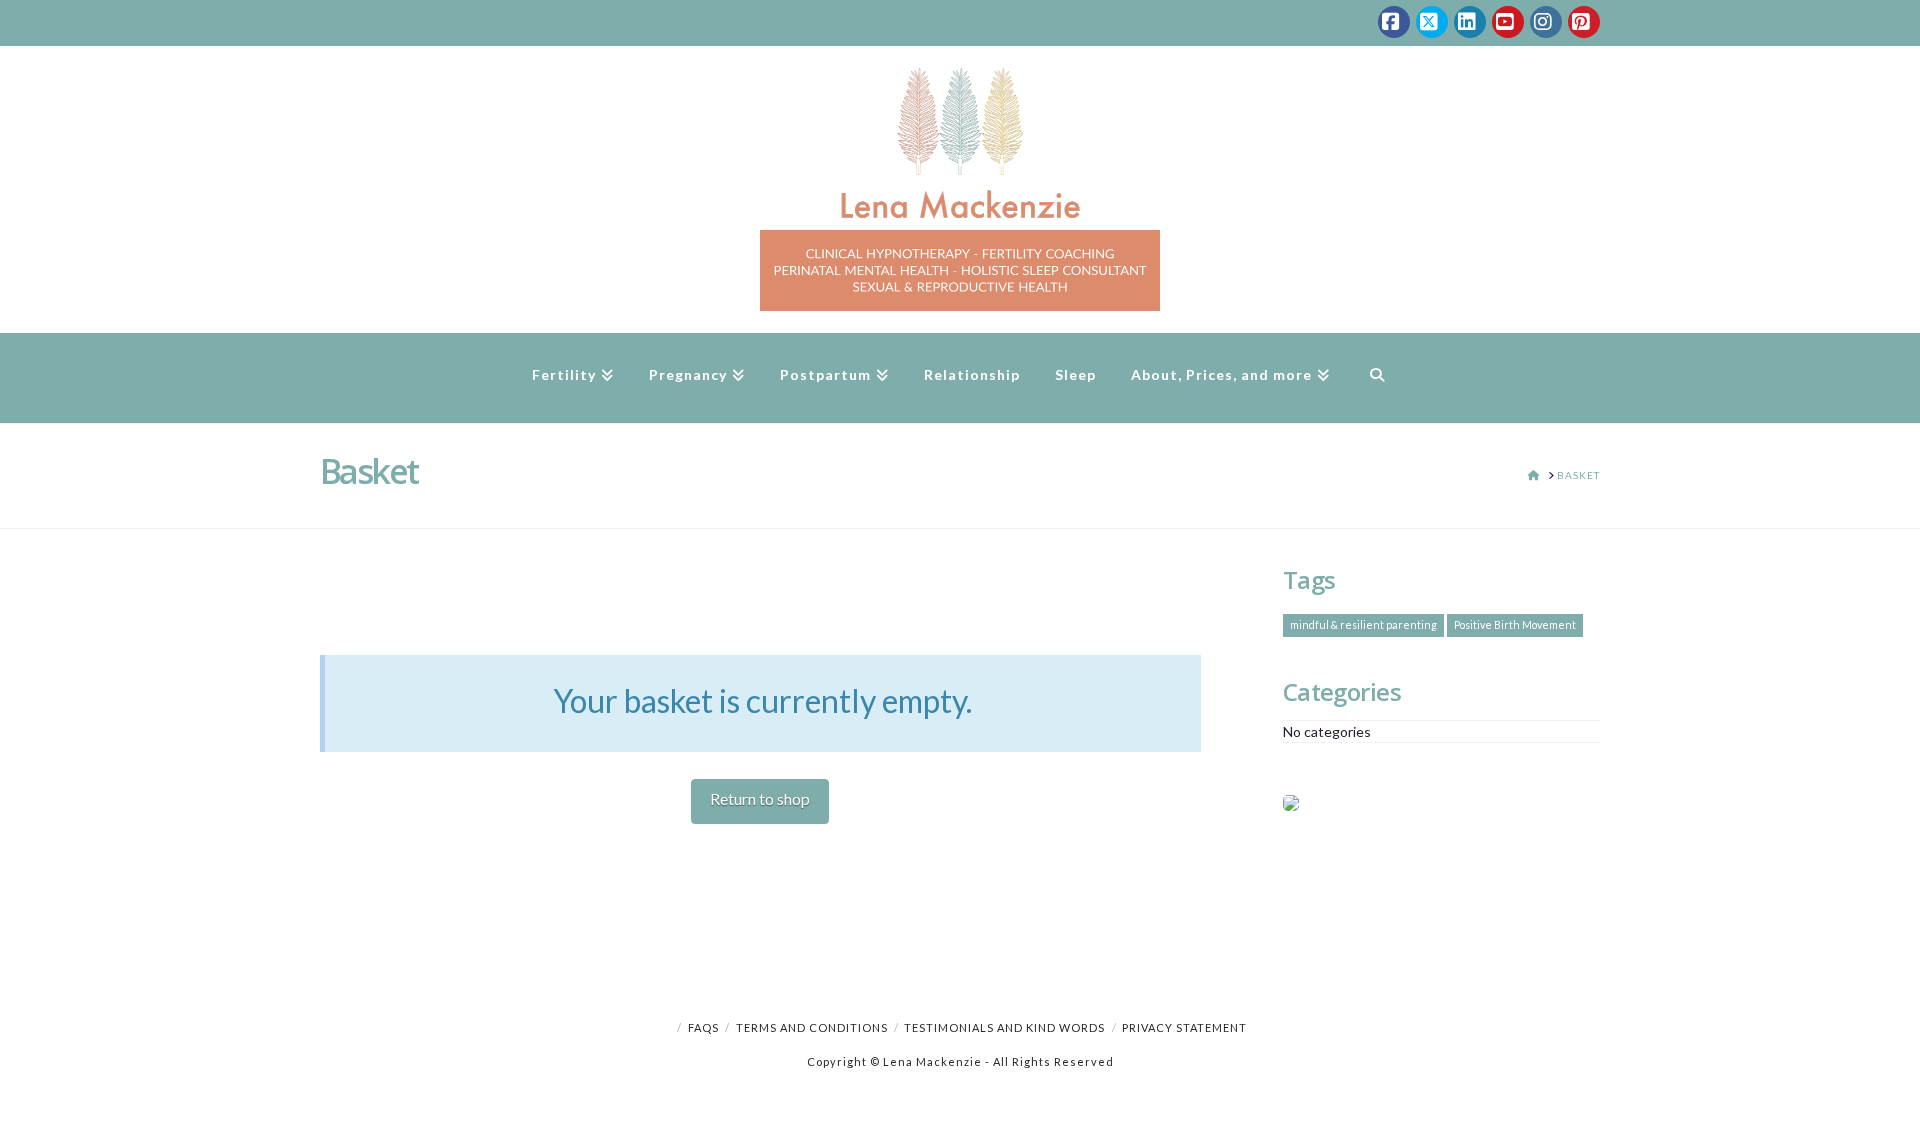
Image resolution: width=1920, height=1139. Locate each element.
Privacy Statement (1184, 1027)
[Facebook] (1394, 22)
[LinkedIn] (1470, 22)
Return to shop (760, 798)
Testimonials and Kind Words (1004, 1027)
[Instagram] (1546, 22)
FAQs (703, 1027)
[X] (1432, 22)
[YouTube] (1508, 22)
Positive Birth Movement (1515, 624)
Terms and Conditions (812, 1027)
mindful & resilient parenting (1363, 624)
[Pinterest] (1584, 22)
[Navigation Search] (1376, 378)
